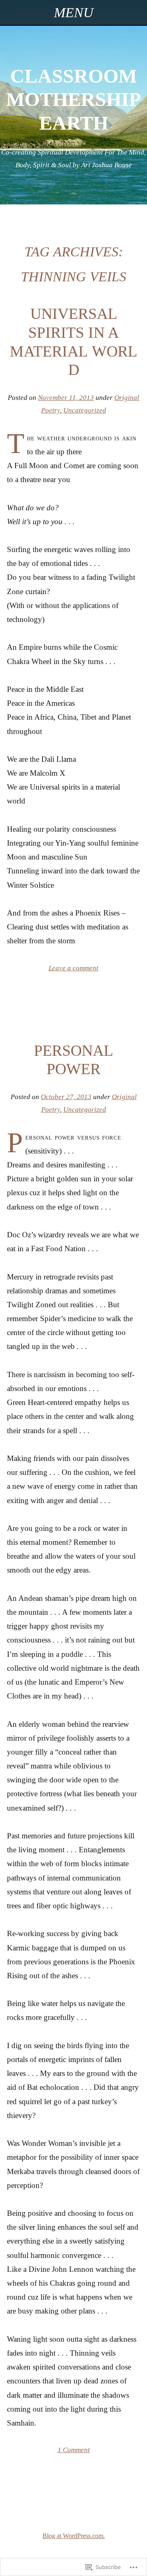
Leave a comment (73, 968)
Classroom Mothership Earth (73, 99)
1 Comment (74, 2450)
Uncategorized (85, 410)
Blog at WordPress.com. (74, 2536)
